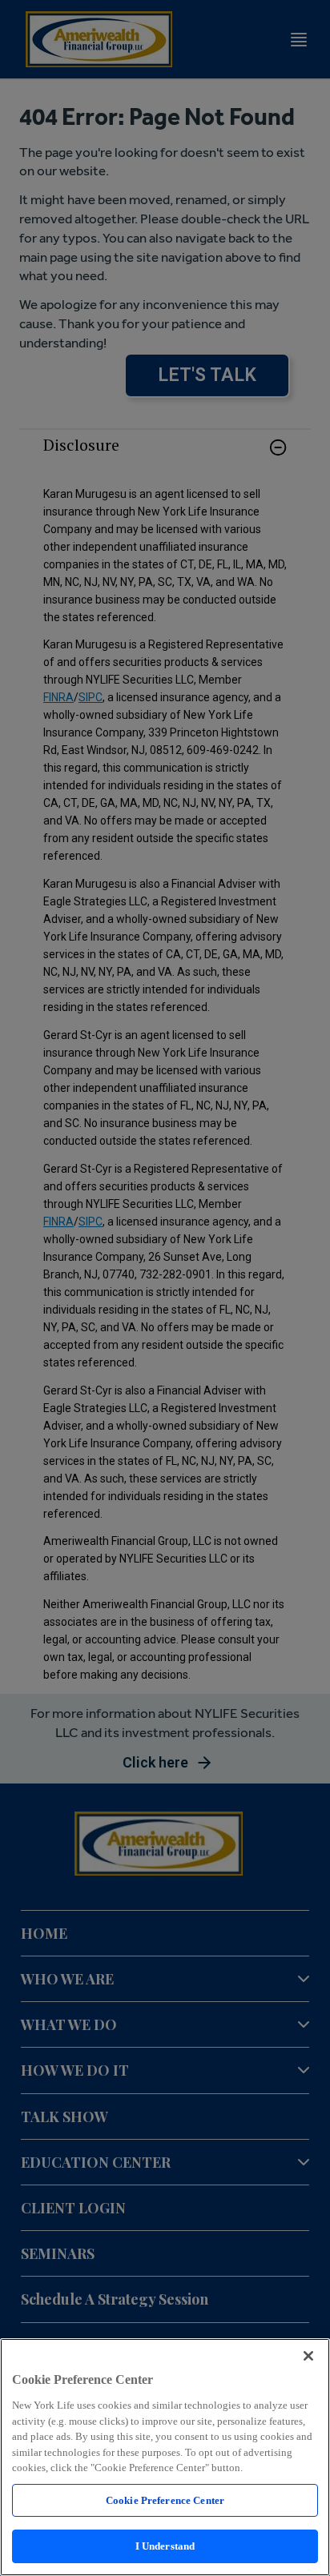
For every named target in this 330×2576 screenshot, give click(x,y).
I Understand (165, 2546)
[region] (165, 2457)
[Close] (308, 2356)
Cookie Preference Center (165, 2500)
